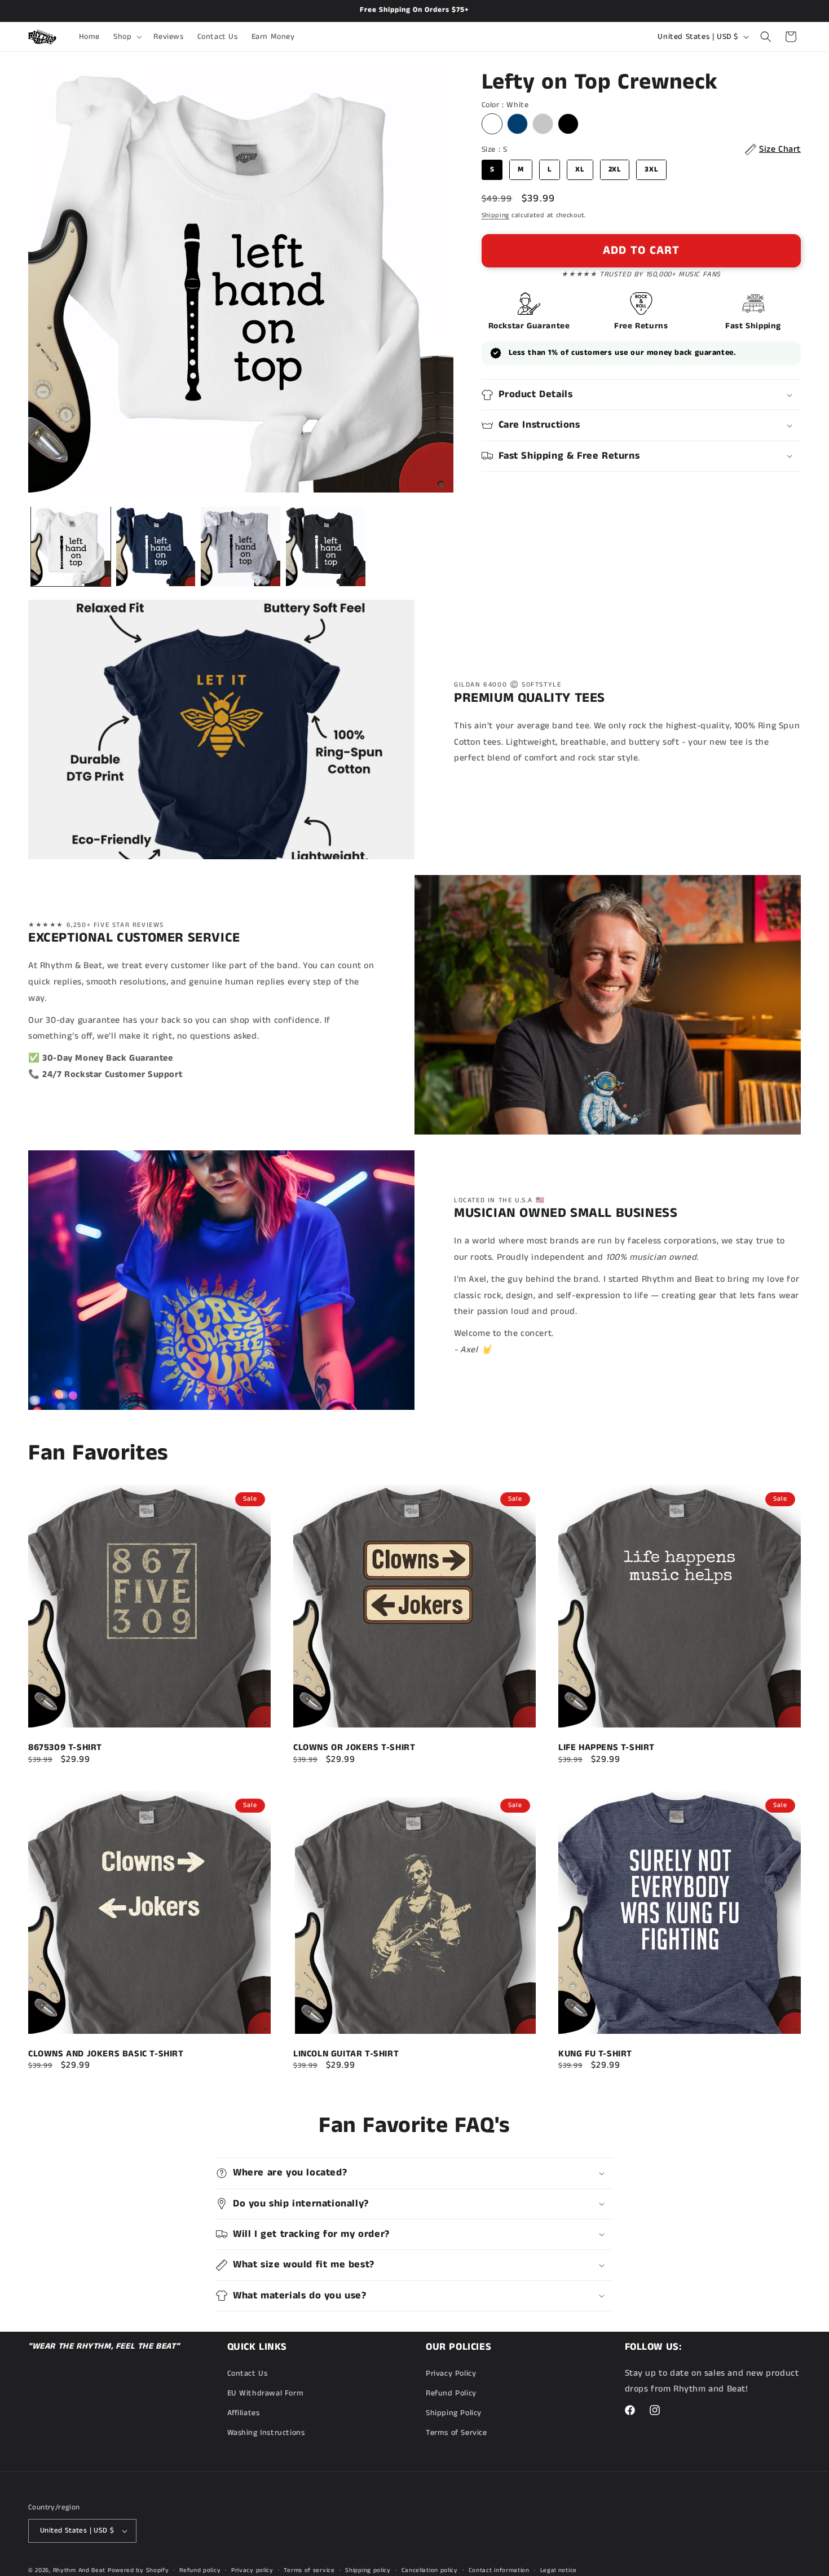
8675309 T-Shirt (65, 1748)
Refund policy (200, 2570)
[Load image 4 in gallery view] (326, 546)
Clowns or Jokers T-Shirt (354, 1748)
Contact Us (248, 2373)
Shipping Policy (454, 2413)
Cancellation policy (430, 2570)
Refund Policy (451, 2393)
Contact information (499, 2570)
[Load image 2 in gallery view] (156, 546)
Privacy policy (252, 2570)
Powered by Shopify (138, 2570)
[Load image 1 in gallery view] (71, 546)
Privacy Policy (451, 2373)
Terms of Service (457, 2433)
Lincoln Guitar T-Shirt (346, 2054)
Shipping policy (368, 2570)
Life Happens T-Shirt (607, 1748)
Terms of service (309, 2570)
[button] (127, 37)
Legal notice (559, 2570)
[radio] (492, 124)
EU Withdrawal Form (266, 2393)
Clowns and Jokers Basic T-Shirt (106, 2054)
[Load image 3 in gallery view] (241, 546)
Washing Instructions (266, 2433)
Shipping (496, 215)
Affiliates (244, 2413)
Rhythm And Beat (80, 2570)
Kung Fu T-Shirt (595, 2054)
